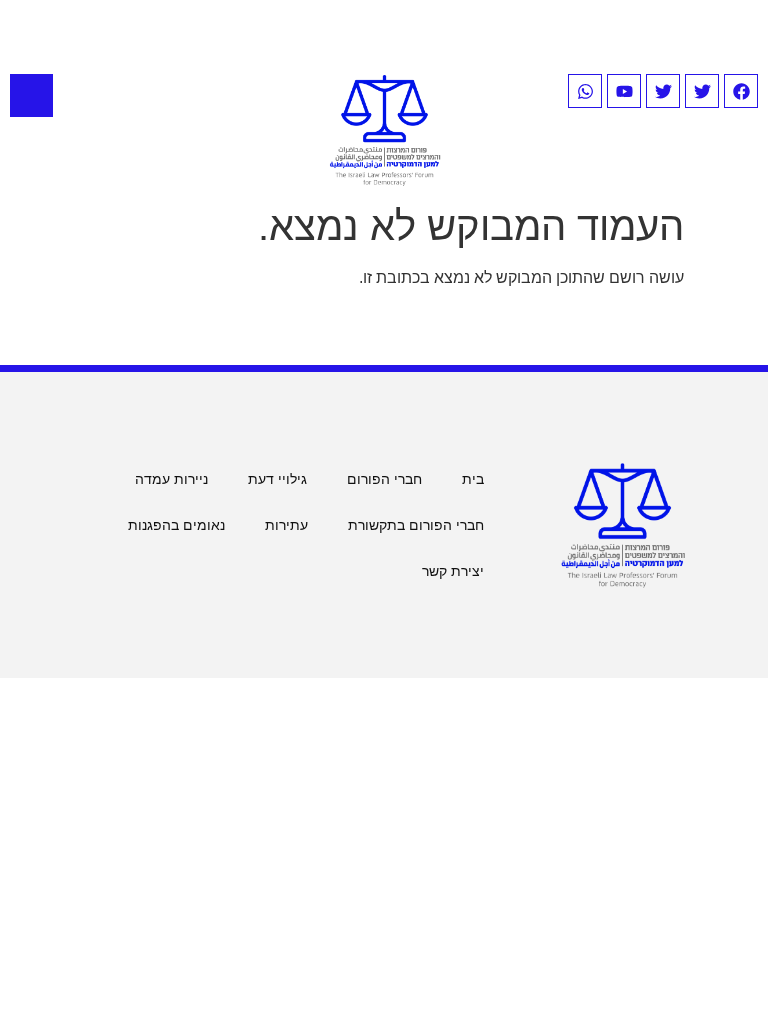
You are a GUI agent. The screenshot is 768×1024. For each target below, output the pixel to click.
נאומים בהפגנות (176, 525)
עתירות (286, 525)
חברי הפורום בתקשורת (416, 525)
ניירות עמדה (171, 479)
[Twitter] (702, 91)
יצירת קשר (453, 571)
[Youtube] (624, 91)
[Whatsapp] (585, 91)
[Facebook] (741, 91)
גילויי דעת (277, 479)
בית (473, 479)
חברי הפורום (384, 479)
